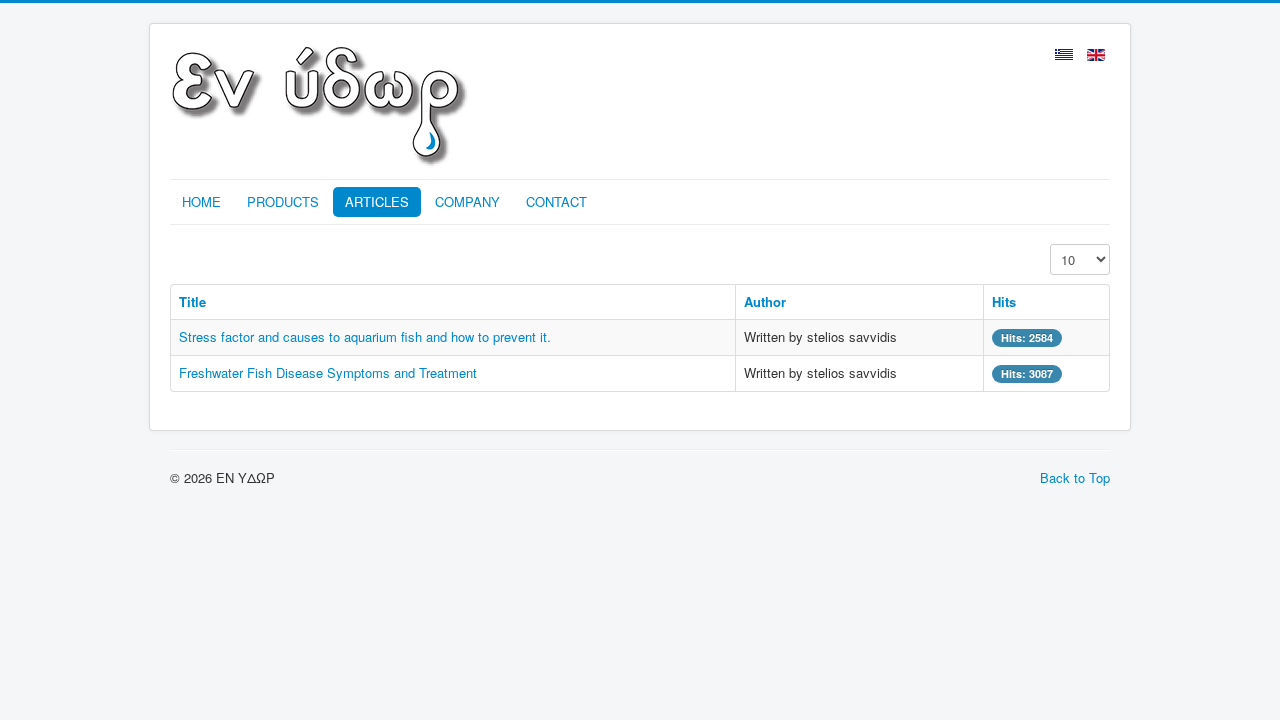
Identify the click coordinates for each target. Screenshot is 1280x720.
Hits (1004, 301)
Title (192, 301)
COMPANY (467, 201)
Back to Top (1075, 477)
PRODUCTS (283, 201)
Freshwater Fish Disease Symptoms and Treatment (328, 372)
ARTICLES (377, 201)
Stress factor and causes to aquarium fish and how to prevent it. (365, 336)
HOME (201, 201)
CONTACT (556, 201)
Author (765, 301)
